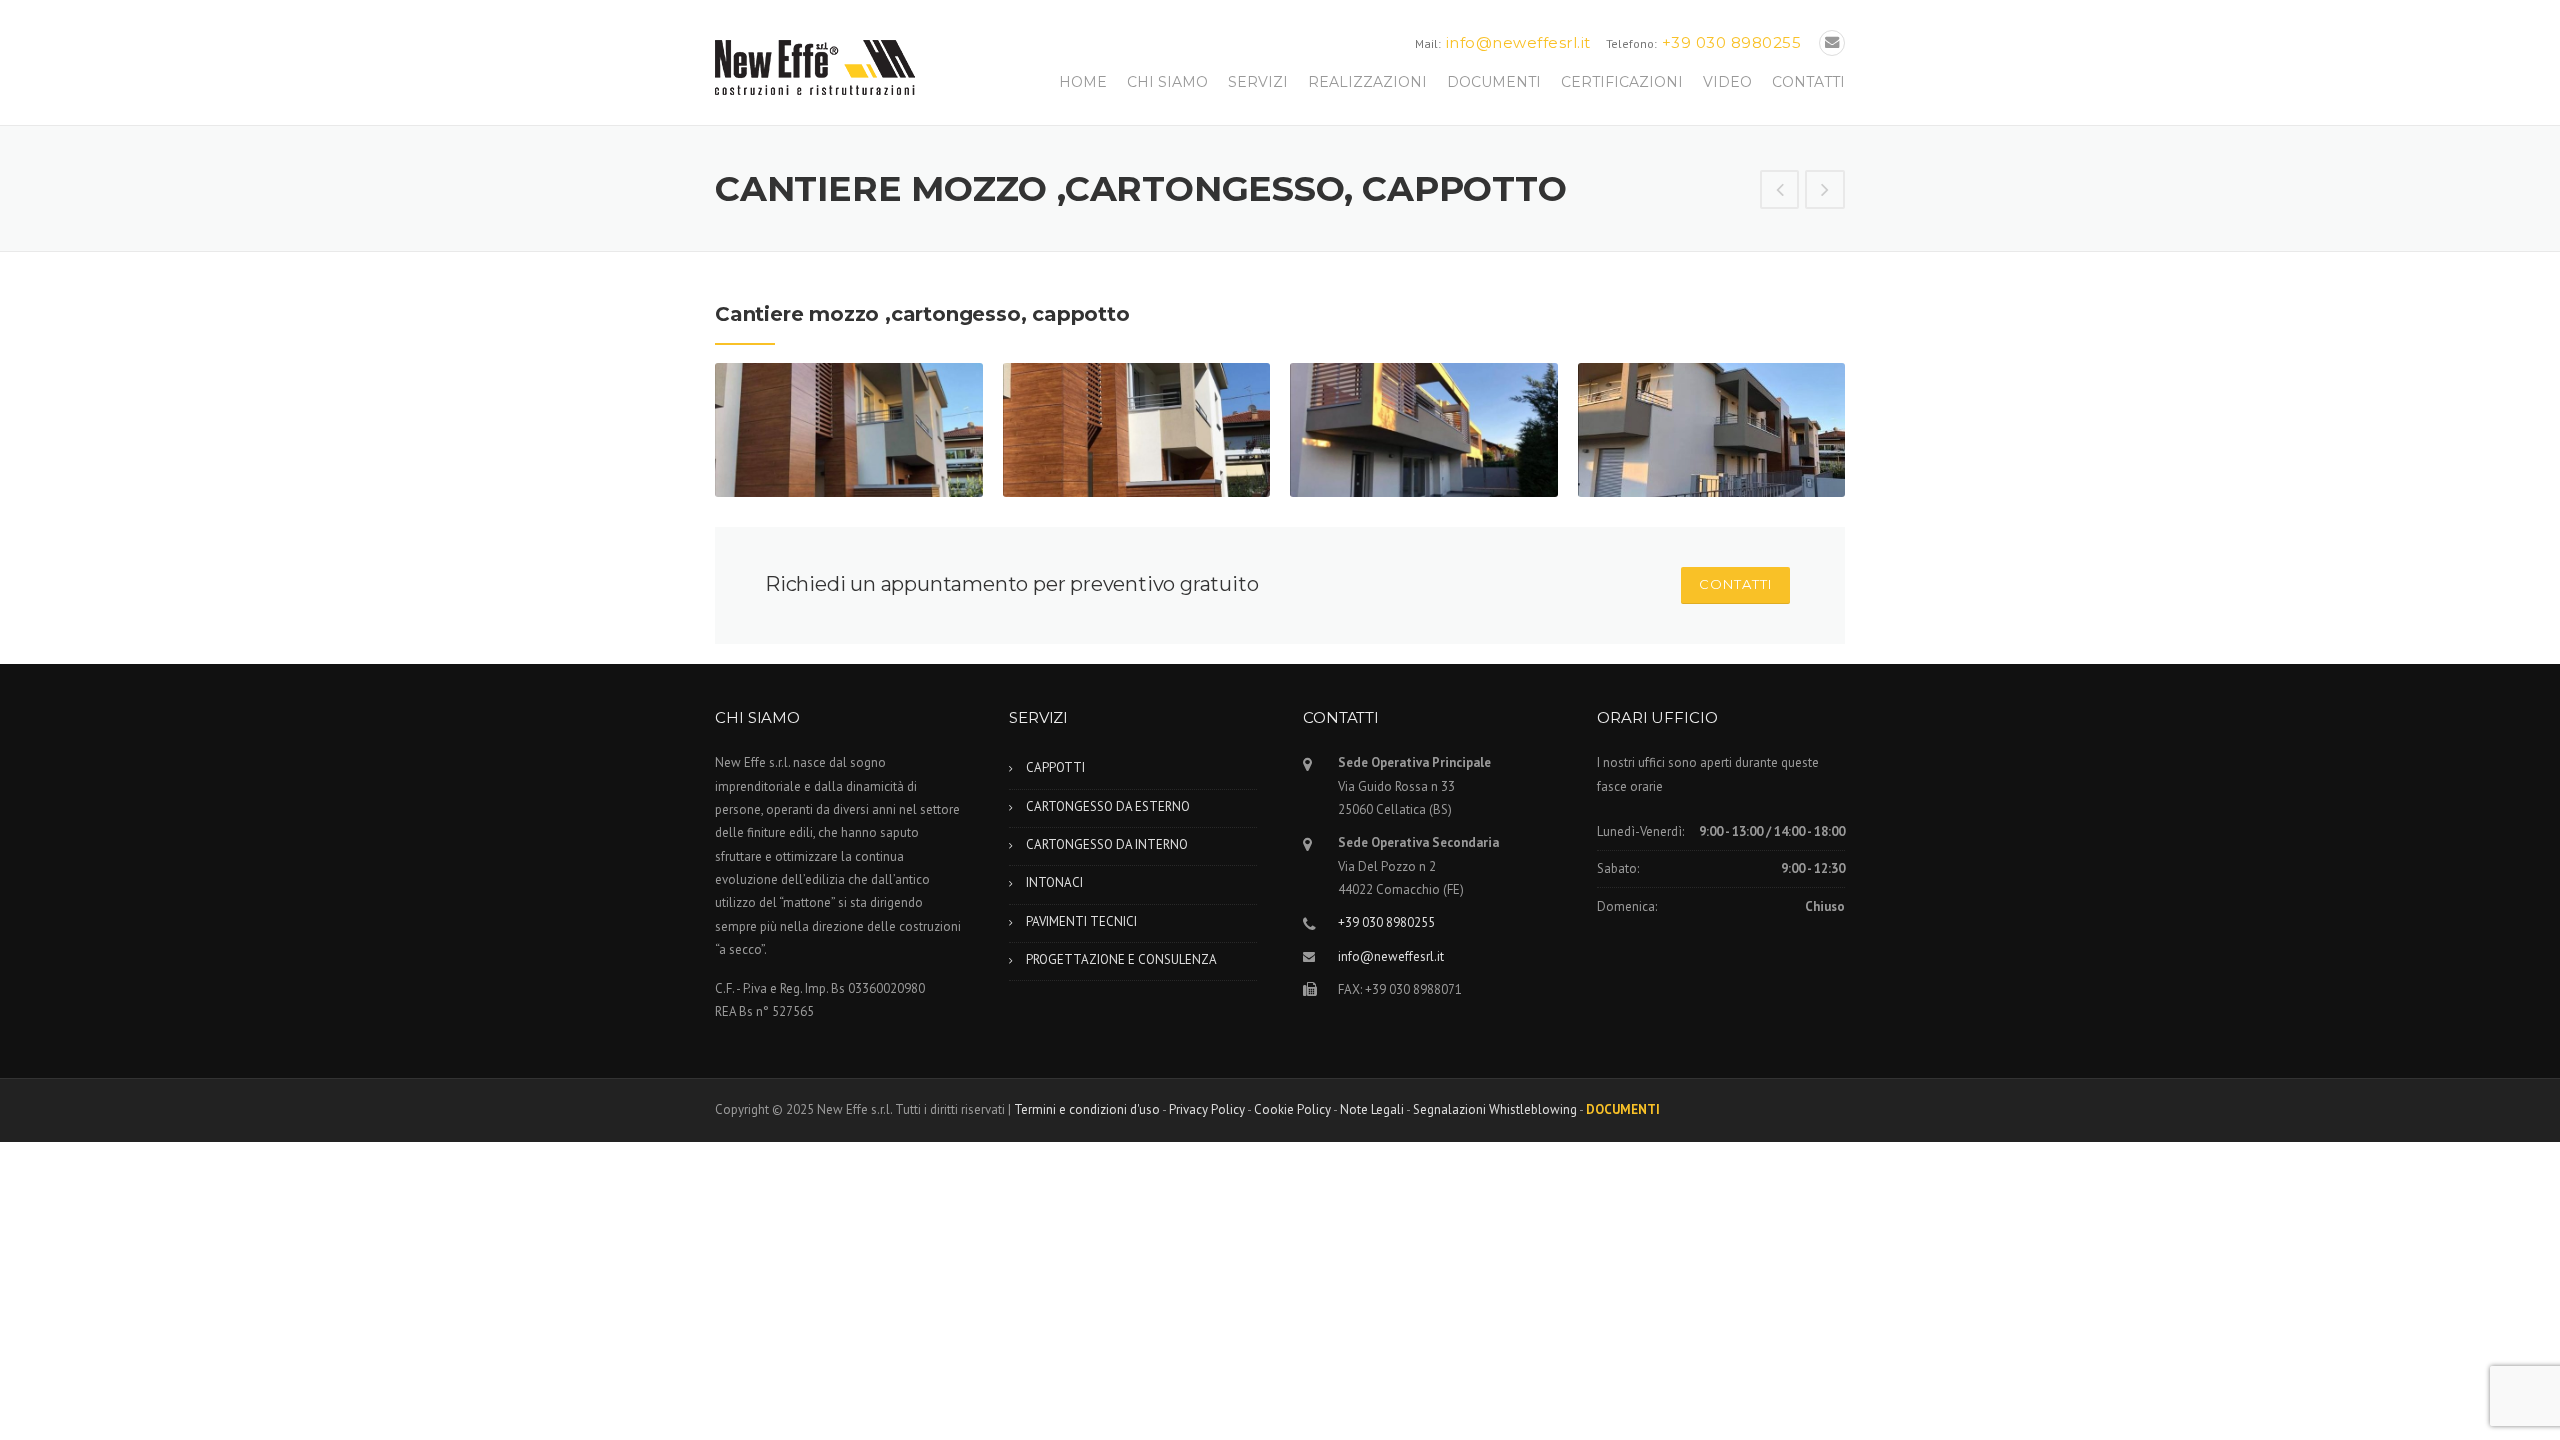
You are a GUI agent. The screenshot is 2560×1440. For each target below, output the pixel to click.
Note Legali (1372, 1109)
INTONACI (1054, 882)
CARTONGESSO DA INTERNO (1107, 844)
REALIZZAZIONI (1367, 82)
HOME (1083, 82)
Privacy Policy (1207, 1109)
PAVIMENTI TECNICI (1081, 921)
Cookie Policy (1292, 1109)
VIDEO (1727, 82)
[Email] (1832, 42)
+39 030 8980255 (1732, 42)
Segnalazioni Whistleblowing (1495, 1109)
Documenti (1623, 1109)
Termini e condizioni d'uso (1087, 1109)
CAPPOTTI (1055, 767)
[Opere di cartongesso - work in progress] (1780, 191)
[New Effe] (815, 66)
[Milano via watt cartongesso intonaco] (1825, 191)
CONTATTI (1808, 82)
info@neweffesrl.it (1518, 42)
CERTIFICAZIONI (1622, 82)
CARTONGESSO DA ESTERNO (1108, 806)
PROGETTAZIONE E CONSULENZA (1121, 959)
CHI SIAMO (1167, 82)
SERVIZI (1258, 82)
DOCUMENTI (1494, 82)
